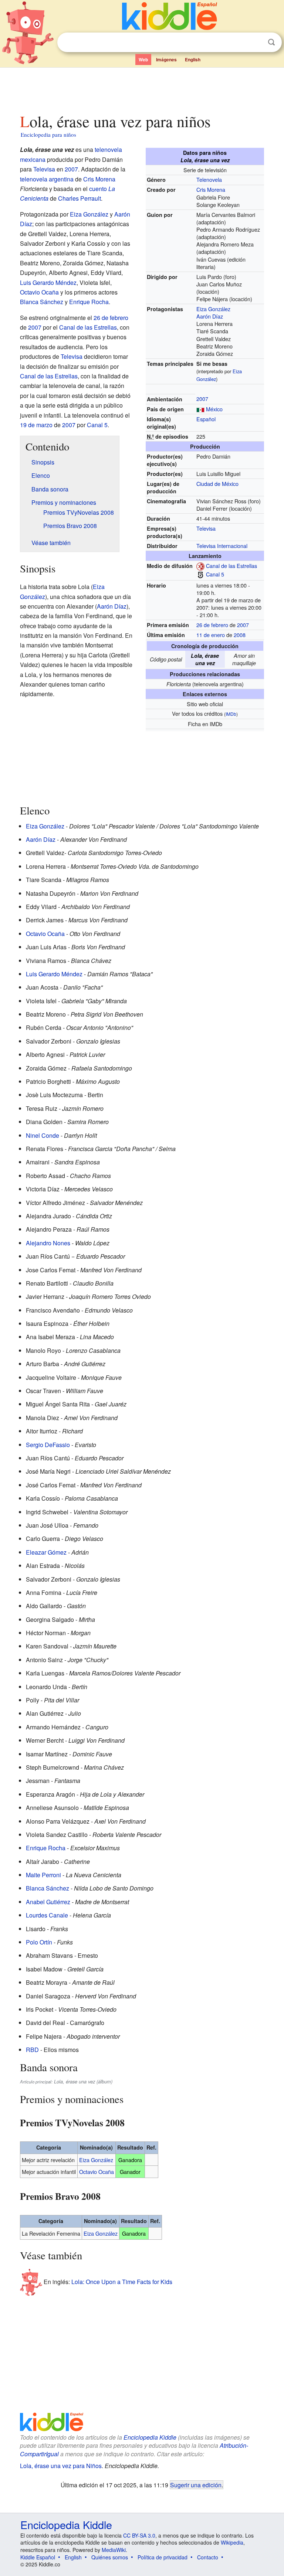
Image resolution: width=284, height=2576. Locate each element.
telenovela (108, 149)
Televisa (206, 528)
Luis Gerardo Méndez (48, 283)
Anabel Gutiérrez (48, 1902)
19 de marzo (36, 425)
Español (206, 419)
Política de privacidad (163, 2557)
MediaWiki (114, 2550)
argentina (61, 179)
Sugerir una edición (196, 2485)
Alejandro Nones (48, 1243)
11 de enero (211, 635)
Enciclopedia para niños (48, 135)
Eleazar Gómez (46, 1552)
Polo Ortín (39, 1942)
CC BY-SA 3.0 (139, 2535)
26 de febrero (212, 625)
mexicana (33, 159)
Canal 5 (215, 574)
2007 (202, 399)
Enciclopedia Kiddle (150, 2437)
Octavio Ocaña (39, 292)
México (214, 409)
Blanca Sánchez (42, 302)
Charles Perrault (80, 198)
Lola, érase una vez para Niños (61, 2466)
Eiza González (213, 309)
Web (143, 59)
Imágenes (166, 59)
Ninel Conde (43, 1135)
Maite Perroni (43, 1875)
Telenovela (209, 179)
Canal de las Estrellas (231, 566)
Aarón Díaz (210, 316)
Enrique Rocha (89, 302)
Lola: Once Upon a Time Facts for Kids (122, 2282)
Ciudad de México (217, 484)
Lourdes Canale (47, 1915)
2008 (240, 635)
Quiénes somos (110, 2557)
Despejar (256, 42)
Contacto (208, 2557)
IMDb (231, 714)
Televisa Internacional (222, 546)
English (193, 59)
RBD (32, 2050)
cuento (98, 189)
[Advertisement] (142, 88)
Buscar (271, 42)
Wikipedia (232, 2542)
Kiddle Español (38, 2557)
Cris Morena (211, 189)
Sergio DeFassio (48, 1445)
